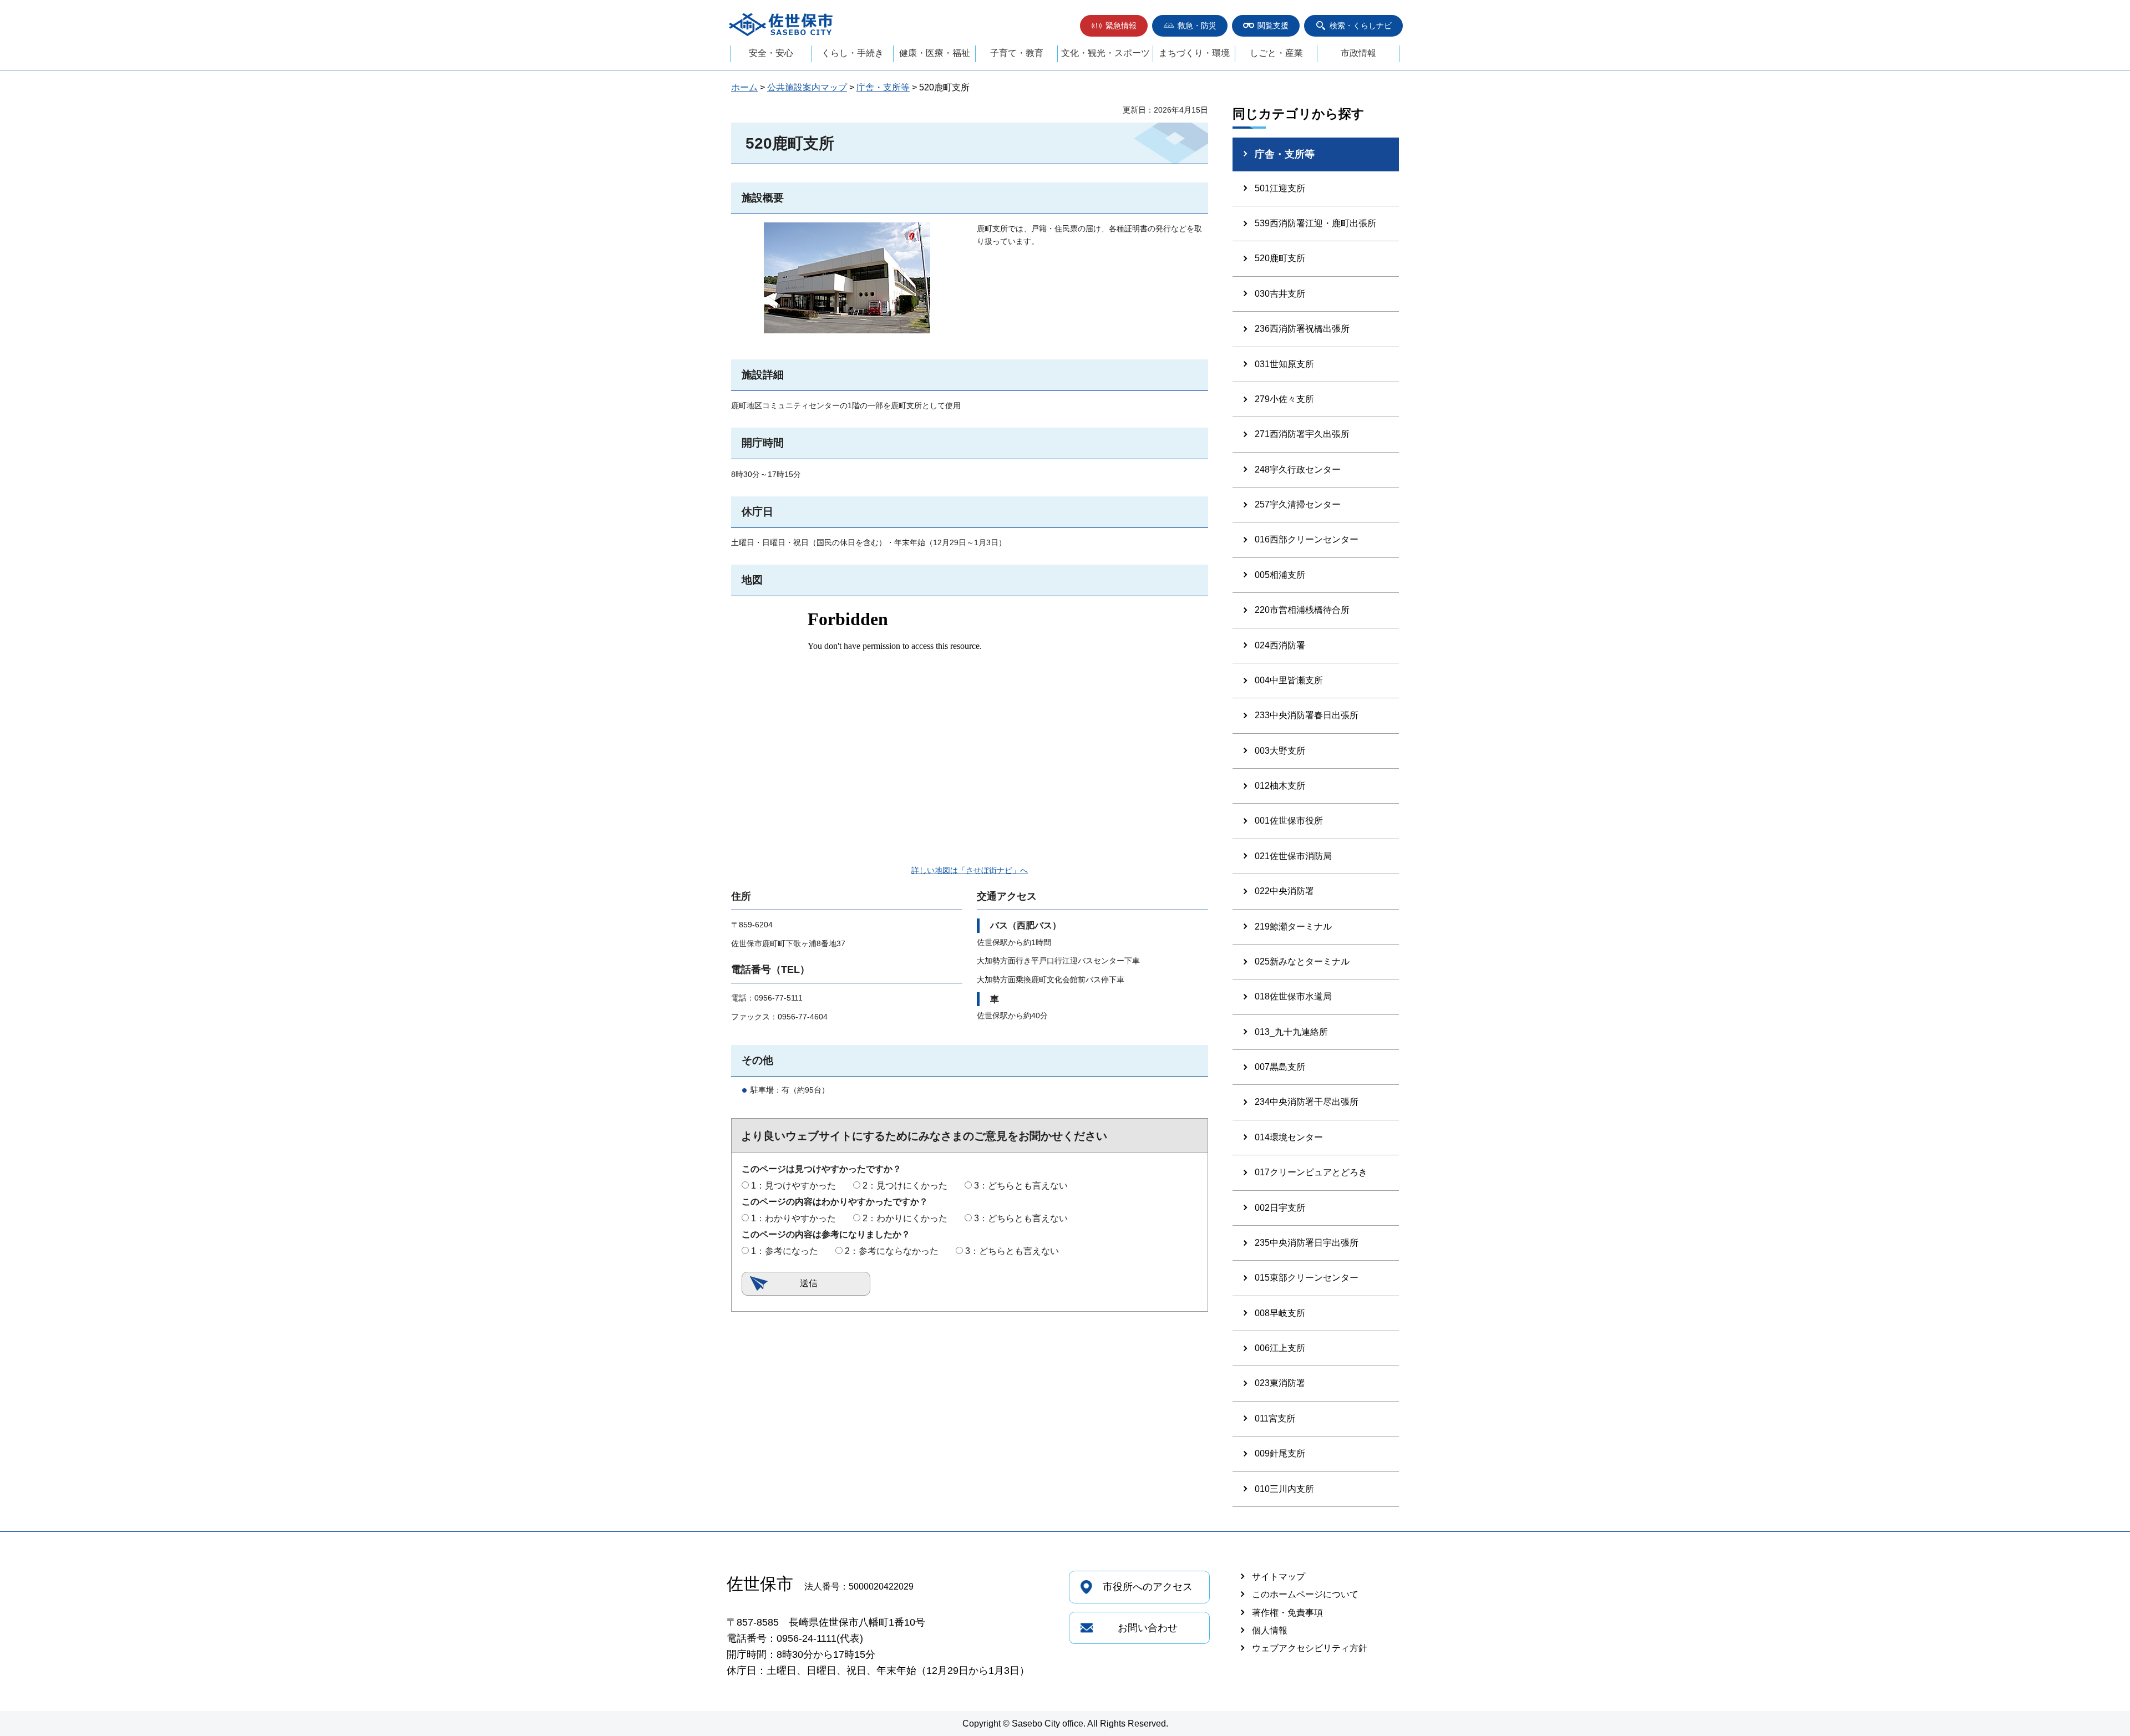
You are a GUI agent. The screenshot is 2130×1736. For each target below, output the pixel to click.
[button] (1114, 26)
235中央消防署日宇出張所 (1307, 1243)
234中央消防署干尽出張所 (1307, 1102)
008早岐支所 (1280, 1313)
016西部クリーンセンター (1307, 539)
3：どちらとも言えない (1021, 1186)
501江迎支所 (1280, 188)
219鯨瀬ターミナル (1293, 927)
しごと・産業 (1276, 53)
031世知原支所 (1284, 364)
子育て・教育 (1017, 53)
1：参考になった (785, 1251)
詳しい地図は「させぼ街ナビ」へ (970, 870)
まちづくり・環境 (1194, 53)
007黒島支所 (1280, 1067)
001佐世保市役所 (1289, 821)
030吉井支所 (1280, 294)
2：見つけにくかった (905, 1186)
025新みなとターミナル (1302, 961)
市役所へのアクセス (1148, 1587)
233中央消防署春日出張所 (1307, 715)
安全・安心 (771, 53)
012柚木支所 (1280, 786)
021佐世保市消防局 (1293, 856)
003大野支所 (1280, 751)
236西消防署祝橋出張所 (1302, 329)
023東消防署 (1280, 1383)
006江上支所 (1280, 1348)
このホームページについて (1305, 1594)
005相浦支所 (1280, 575)
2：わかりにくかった (905, 1218)
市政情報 (1358, 53)
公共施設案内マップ (807, 87)
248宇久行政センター (1298, 469)
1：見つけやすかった (793, 1186)
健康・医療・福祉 (935, 53)
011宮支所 (1275, 1418)
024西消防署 (1280, 645)
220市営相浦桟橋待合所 (1302, 610)
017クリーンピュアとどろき (1311, 1172)
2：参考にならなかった (892, 1251)
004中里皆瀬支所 (1289, 680)
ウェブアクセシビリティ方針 (1310, 1648)
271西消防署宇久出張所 (1302, 434)
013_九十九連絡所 (1291, 1032)
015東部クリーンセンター (1307, 1278)
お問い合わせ (1148, 1628)
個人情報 (1270, 1630)
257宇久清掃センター (1298, 504)
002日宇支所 (1280, 1208)
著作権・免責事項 (1287, 1613)
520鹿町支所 (1280, 258)
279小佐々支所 (1284, 399)
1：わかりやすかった (793, 1218)
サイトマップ (1279, 1577)
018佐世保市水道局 (1293, 996)
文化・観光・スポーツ (1105, 53)
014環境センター (1289, 1137)
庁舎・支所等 (883, 87)
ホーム (744, 87)
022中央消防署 (1284, 891)
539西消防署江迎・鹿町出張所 (1315, 223)
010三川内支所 (1284, 1489)
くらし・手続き (853, 53)
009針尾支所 (1280, 1453)
